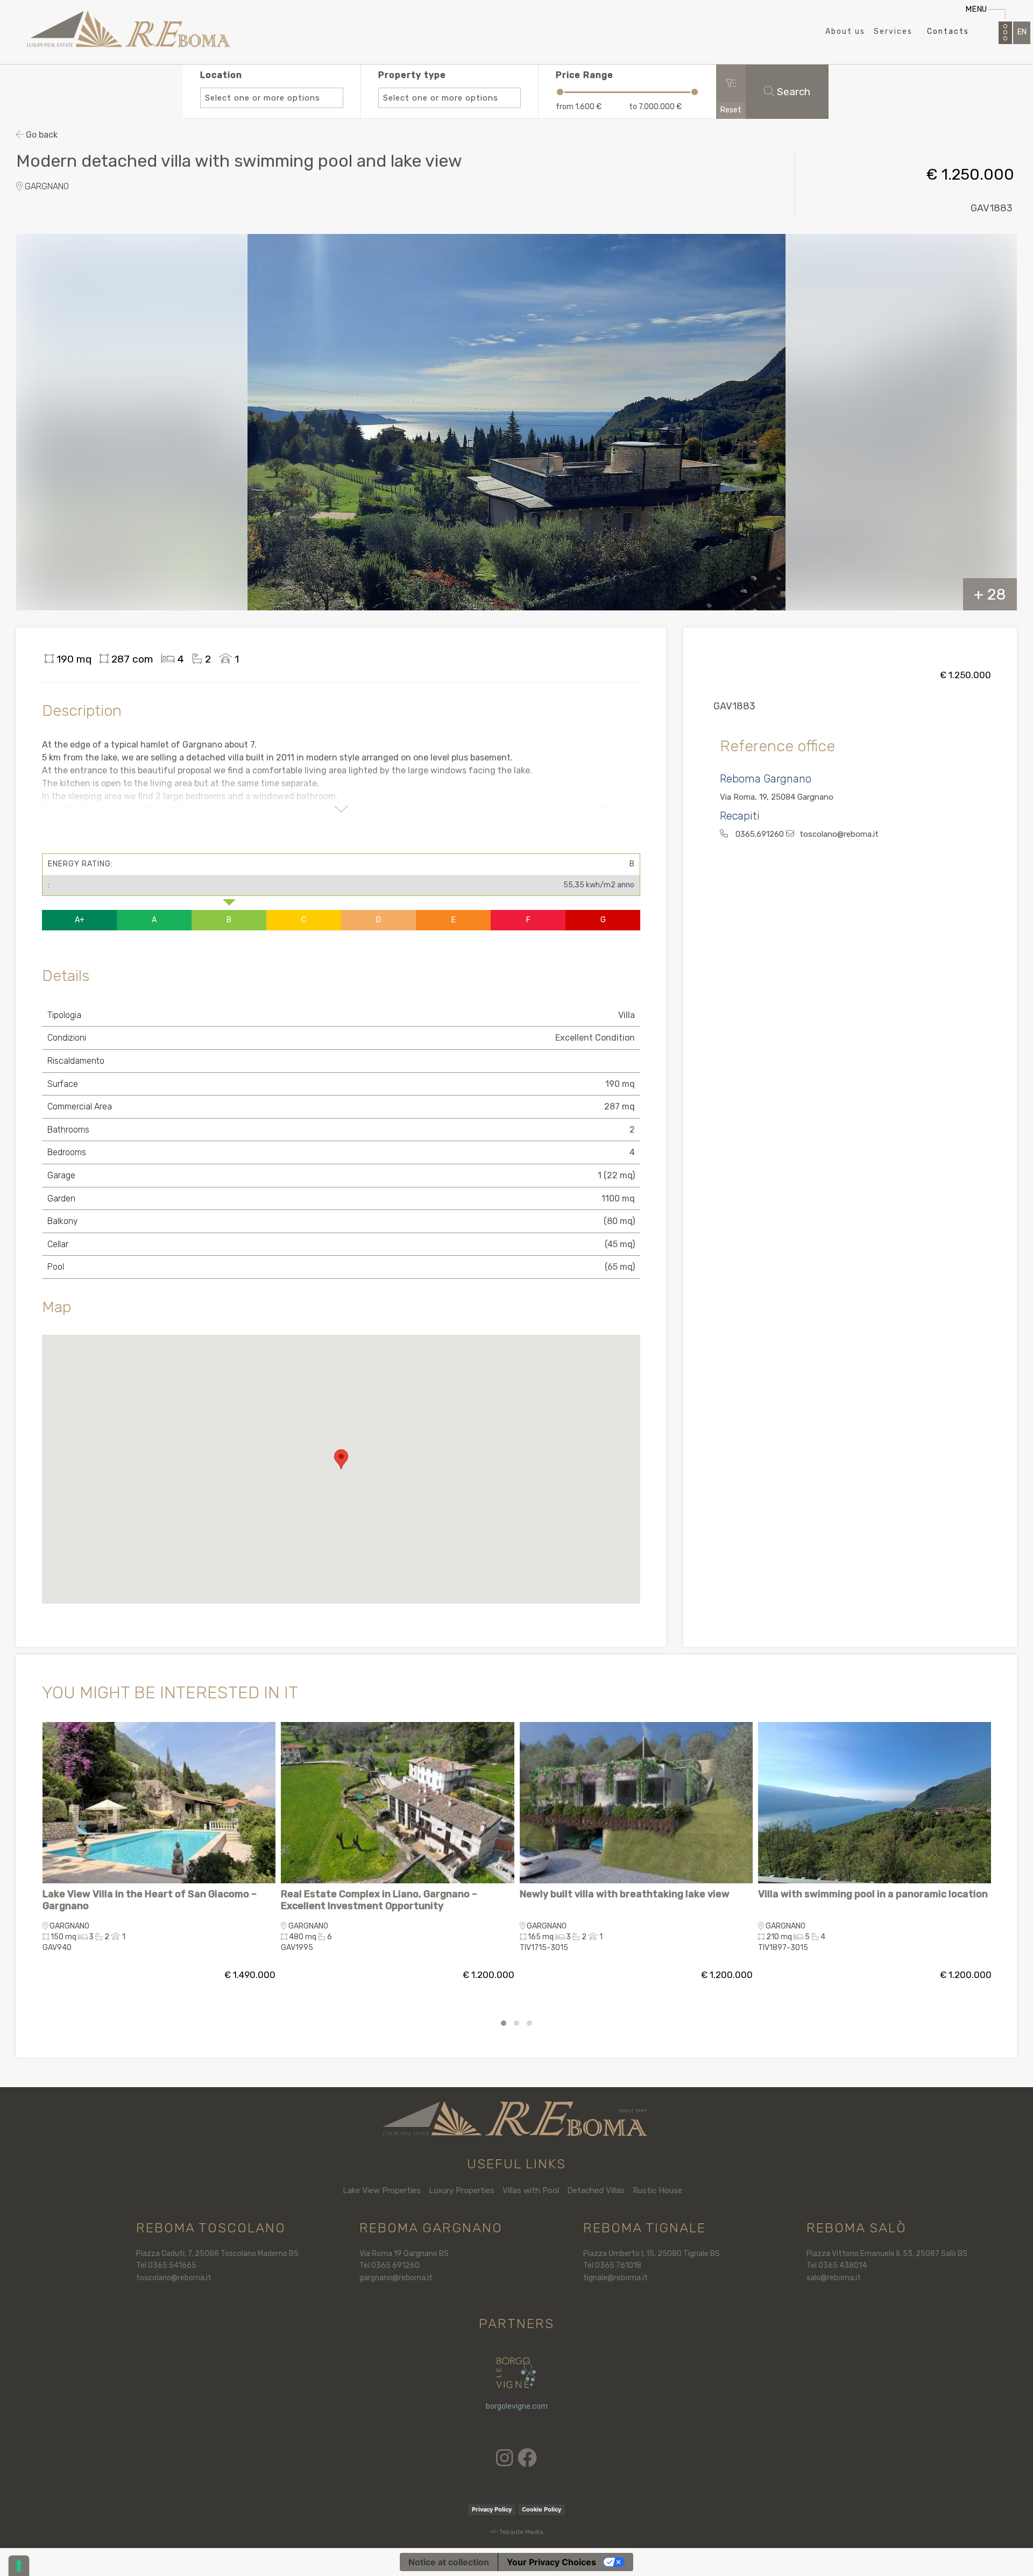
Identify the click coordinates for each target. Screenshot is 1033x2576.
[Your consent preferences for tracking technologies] (19, 2566)
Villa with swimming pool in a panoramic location (873, 1894)
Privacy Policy (492, 2509)
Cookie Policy (542, 2509)
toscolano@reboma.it (174, 2278)
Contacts (948, 31)
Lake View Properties (382, 2190)
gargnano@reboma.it (396, 2278)
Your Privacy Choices (551, 2562)
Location (260, 86)
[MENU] (1005, 33)
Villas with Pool (531, 2190)
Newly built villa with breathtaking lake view (625, 1894)
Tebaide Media (521, 2532)
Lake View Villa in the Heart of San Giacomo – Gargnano (150, 1900)
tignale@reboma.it (615, 2278)
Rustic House (657, 2190)
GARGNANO (46, 186)
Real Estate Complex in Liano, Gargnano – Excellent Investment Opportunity (379, 1900)
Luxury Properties (462, 2190)
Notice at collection (449, 2562)
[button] (341, 1459)
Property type (438, 86)
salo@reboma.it (834, 2278)
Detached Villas (596, 2190)
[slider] (560, 92)
